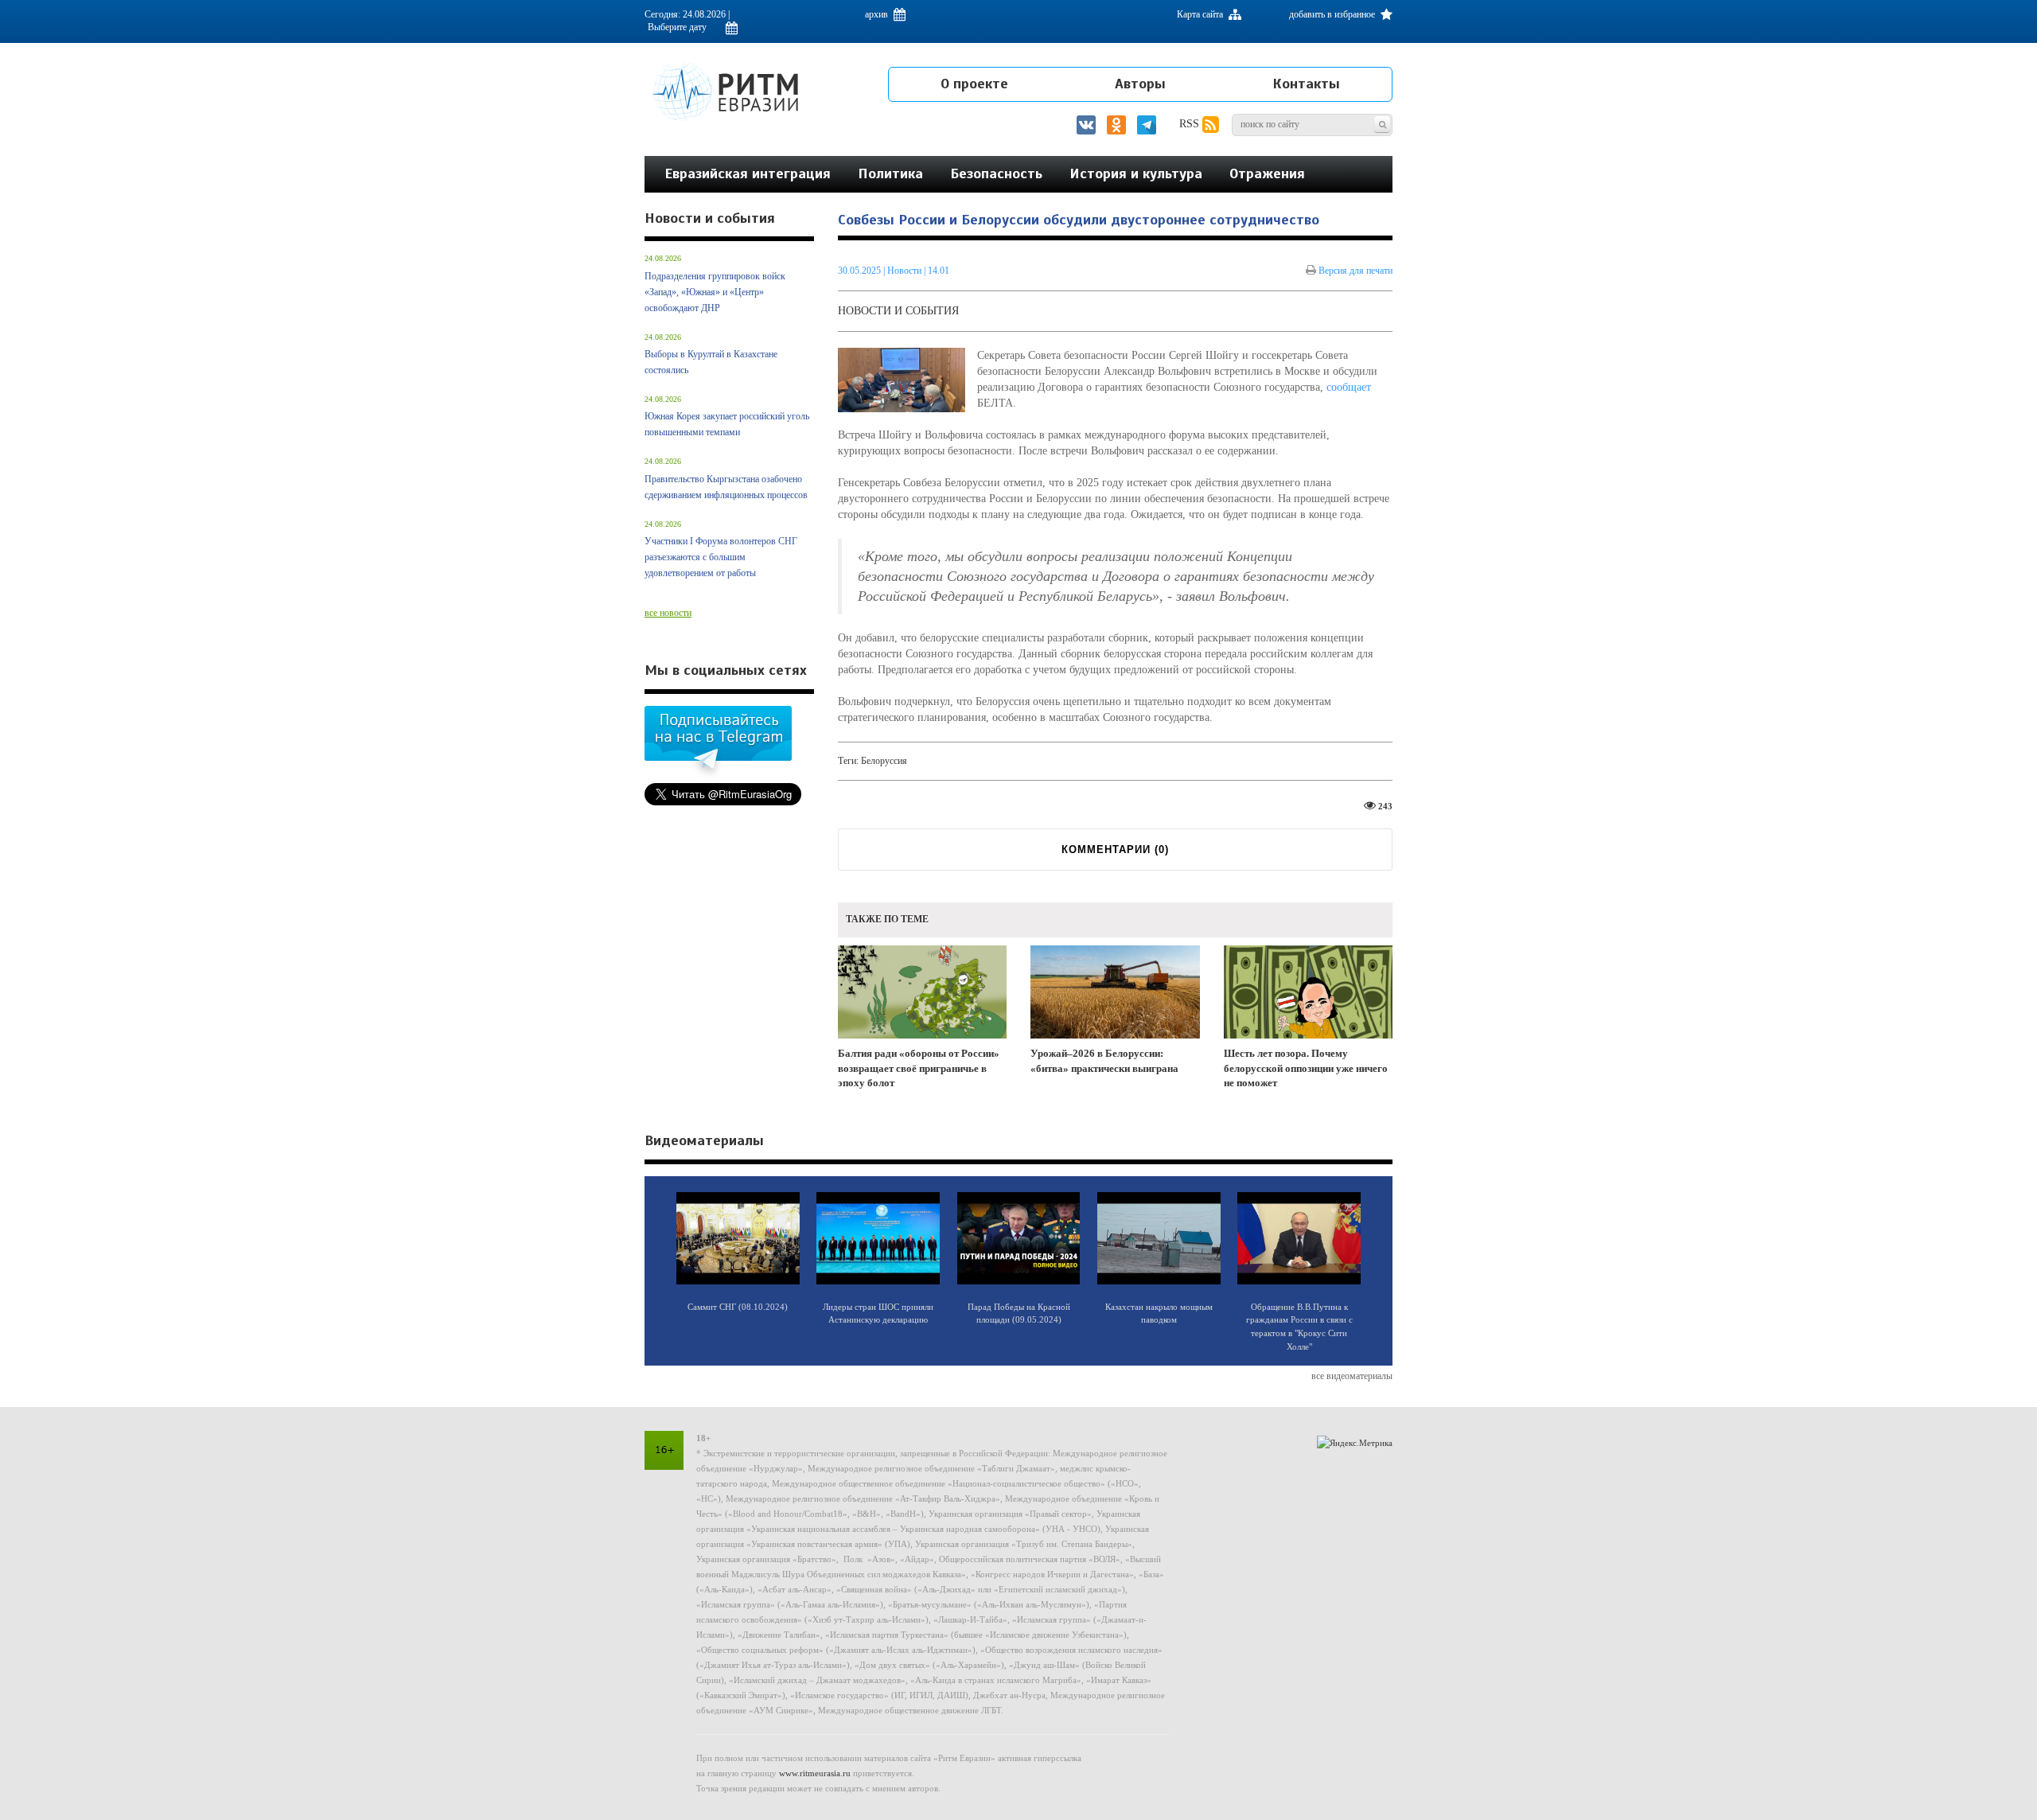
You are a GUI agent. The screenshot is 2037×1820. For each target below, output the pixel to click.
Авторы (1140, 84)
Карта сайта (1201, 14)
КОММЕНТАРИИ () (1115, 850)
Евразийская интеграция (748, 173)
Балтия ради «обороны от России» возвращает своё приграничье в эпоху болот (919, 1068)
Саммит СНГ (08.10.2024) (738, 1307)
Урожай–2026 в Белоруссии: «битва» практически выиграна (1104, 1061)
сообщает (1349, 387)
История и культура (1136, 173)
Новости (906, 271)
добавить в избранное (1333, 14)
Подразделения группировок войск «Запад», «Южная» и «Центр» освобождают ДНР (715, 292)
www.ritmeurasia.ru (815, 1773)
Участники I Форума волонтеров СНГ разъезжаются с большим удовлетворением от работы (721, 557)
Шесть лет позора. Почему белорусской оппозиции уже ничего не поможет (1306, 1068)
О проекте (974, 84)
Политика (890, 173)
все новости (668, 613)
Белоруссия (884, 761)
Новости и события (898, 311)
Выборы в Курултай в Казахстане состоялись (711, 362)
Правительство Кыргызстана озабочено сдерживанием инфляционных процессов (726, 487)
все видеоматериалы (1352, 1376)
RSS (1191, 124)
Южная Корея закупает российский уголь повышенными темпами (727, 424)
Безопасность (996, 173)
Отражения (1267, 173)
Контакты (1306, 84)
